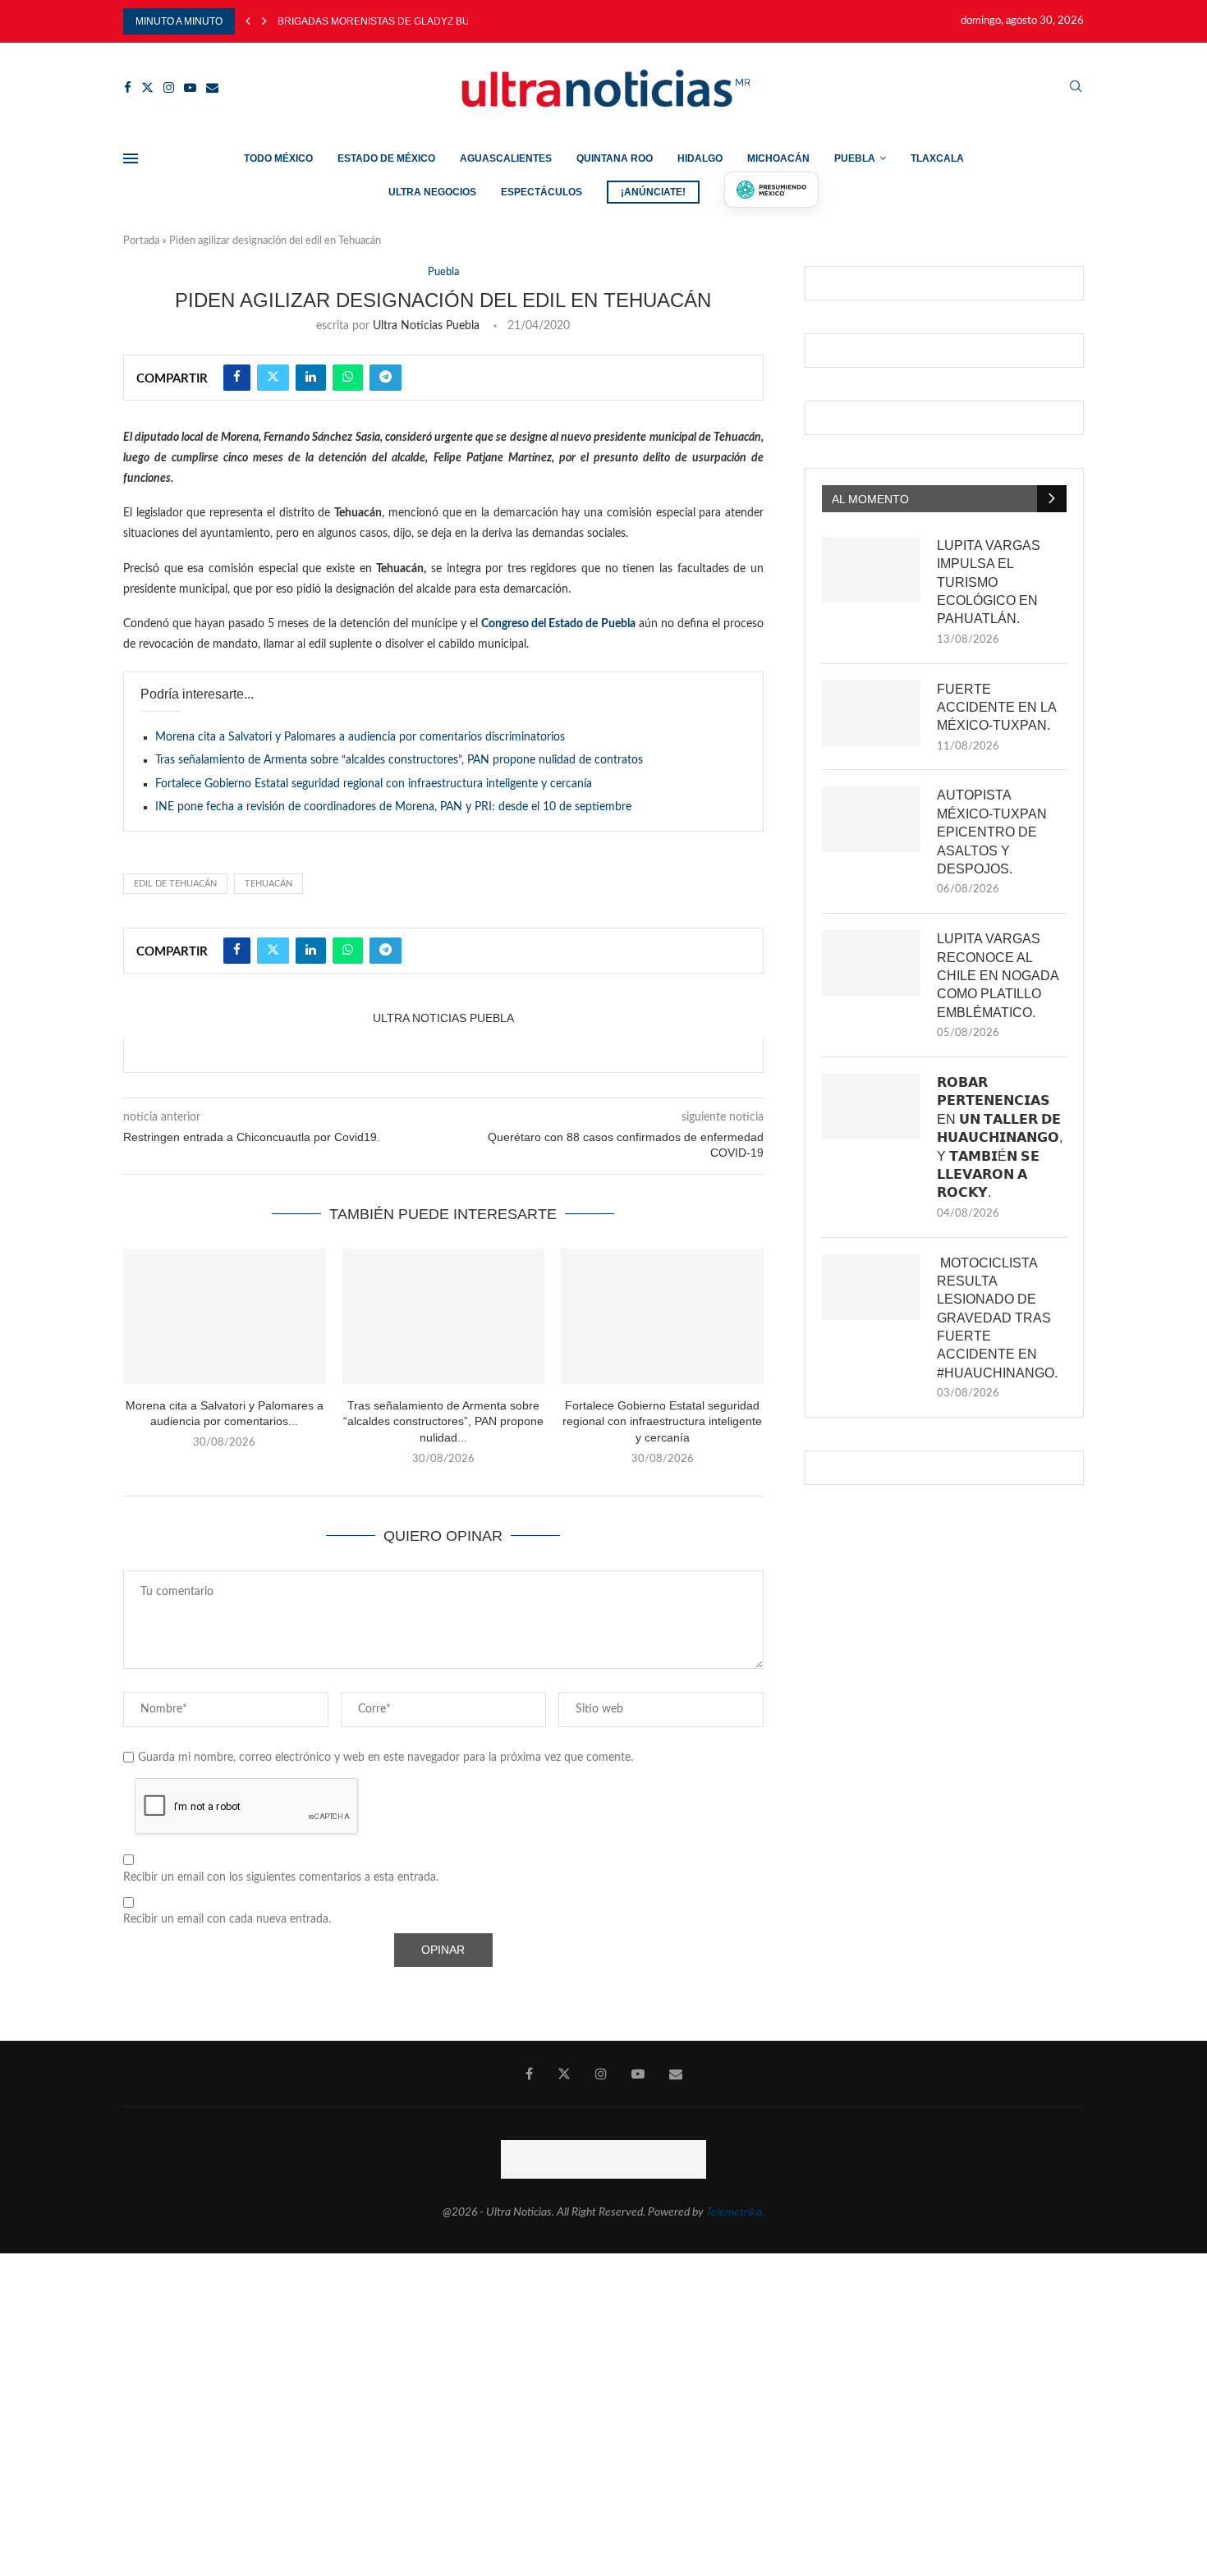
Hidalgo (700, 158)
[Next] (264, 21)
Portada (141, 241)
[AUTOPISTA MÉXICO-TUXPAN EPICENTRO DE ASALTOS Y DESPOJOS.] (871, 819)
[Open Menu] (131, 158)
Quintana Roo (615, 158)
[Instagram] (169, 87)
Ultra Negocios (432, 192)
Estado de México (386, 158)
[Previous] (248, 21)
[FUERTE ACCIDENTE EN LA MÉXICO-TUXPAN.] (871, 713)
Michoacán (778, 158)
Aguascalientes (506, 158)
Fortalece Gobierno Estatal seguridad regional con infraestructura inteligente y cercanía (374, 784)
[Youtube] (190, 87)
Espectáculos (542, 192)
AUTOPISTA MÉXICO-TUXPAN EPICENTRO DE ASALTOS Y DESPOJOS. (992, 832)
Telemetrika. (735, 2212)
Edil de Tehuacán (175, 884)
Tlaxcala (937, 158)
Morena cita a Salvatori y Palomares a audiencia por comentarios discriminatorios (360, 737)
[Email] (212, 87)
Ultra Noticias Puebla (426, 326)
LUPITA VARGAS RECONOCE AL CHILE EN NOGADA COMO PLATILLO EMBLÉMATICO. (998, 976)
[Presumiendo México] (772, 190)
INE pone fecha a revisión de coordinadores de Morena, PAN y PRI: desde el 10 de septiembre (393, 807)
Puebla (855, 158)
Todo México (278, 158)
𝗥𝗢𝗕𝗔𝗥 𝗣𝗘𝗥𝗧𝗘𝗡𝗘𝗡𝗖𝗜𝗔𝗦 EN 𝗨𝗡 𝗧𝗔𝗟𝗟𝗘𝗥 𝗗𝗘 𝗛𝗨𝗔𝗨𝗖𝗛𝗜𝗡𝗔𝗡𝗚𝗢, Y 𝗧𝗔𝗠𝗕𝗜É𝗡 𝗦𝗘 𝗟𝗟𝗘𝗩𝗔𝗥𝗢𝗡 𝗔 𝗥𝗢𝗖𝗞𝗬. (1000, 1137)
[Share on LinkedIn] (311, 378)
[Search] (1076, 87)
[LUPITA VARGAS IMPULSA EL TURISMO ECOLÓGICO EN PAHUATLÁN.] (871, 570)
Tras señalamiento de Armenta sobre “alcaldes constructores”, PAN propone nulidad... (443, 1421)
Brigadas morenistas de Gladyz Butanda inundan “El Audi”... (441, 21)
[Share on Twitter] (273, 378)
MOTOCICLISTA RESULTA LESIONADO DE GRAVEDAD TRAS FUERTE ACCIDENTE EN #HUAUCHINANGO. (997, 1318)
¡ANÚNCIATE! (653, 192)
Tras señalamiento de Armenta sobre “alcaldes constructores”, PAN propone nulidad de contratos (399, 760)
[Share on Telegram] (386, 378)
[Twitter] (147, 87)
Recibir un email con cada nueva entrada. (227, 1919)
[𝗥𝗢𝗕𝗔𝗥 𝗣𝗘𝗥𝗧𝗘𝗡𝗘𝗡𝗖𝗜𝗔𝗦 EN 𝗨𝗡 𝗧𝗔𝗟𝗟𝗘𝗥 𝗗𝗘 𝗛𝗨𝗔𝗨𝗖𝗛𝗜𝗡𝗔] (871, 1107)
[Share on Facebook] (237, 378)
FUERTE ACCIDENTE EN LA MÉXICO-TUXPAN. (996, 708)
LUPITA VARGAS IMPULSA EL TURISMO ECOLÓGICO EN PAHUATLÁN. (989, 582)
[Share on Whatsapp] (348, 378)
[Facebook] (128, 87)
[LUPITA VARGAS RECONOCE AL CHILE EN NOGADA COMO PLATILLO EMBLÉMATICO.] (871, 963)
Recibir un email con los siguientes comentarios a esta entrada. (281, 1877)
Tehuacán (268, 884)
